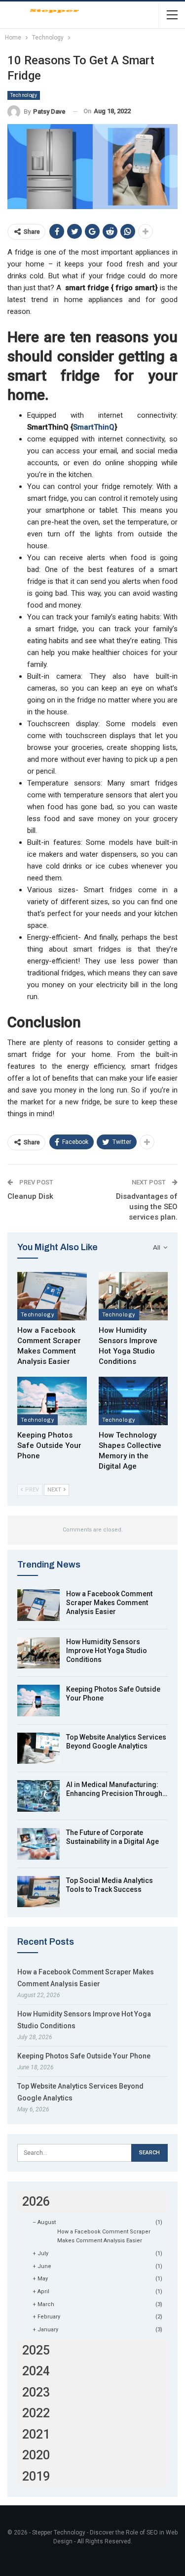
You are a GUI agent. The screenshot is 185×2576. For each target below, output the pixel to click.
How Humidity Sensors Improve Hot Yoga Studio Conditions (107, 1651)
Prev (31, 1490)
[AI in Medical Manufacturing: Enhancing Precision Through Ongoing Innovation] (38, 1796)
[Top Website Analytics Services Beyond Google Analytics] (38, 1748)
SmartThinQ (94, 427)
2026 (36, 2202)
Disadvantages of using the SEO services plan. (147, 1207)
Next (55, 1490)
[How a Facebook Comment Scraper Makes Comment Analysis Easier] (52, 1296)
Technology (24, 95)
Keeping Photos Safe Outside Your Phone (84, 2056)
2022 (36, 2413)
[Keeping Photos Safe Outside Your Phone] (52, 1401)
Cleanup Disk (30, 1196)
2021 (36, 2434)
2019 (36, 2476)
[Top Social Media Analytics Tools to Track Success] (38, 1892)
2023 (36, 2392)
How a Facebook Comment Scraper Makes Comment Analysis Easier (109, 1603)
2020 (36, 2455)
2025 (36, 2350)
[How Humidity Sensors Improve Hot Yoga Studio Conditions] (133, 1296)
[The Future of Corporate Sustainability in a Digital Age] (38, 1844)
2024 (36, 2371)
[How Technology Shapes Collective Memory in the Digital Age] (133, 1401)
